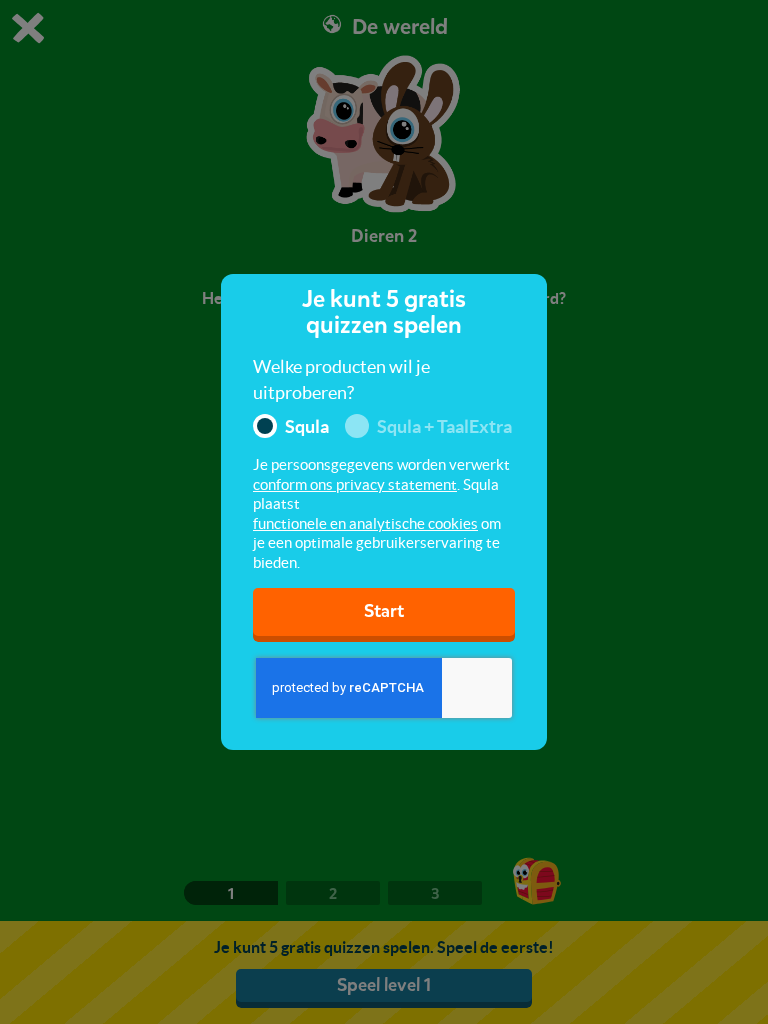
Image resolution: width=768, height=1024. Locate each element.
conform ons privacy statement (355, 484)
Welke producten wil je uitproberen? (341, 379)
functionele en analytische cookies (365, 523)
